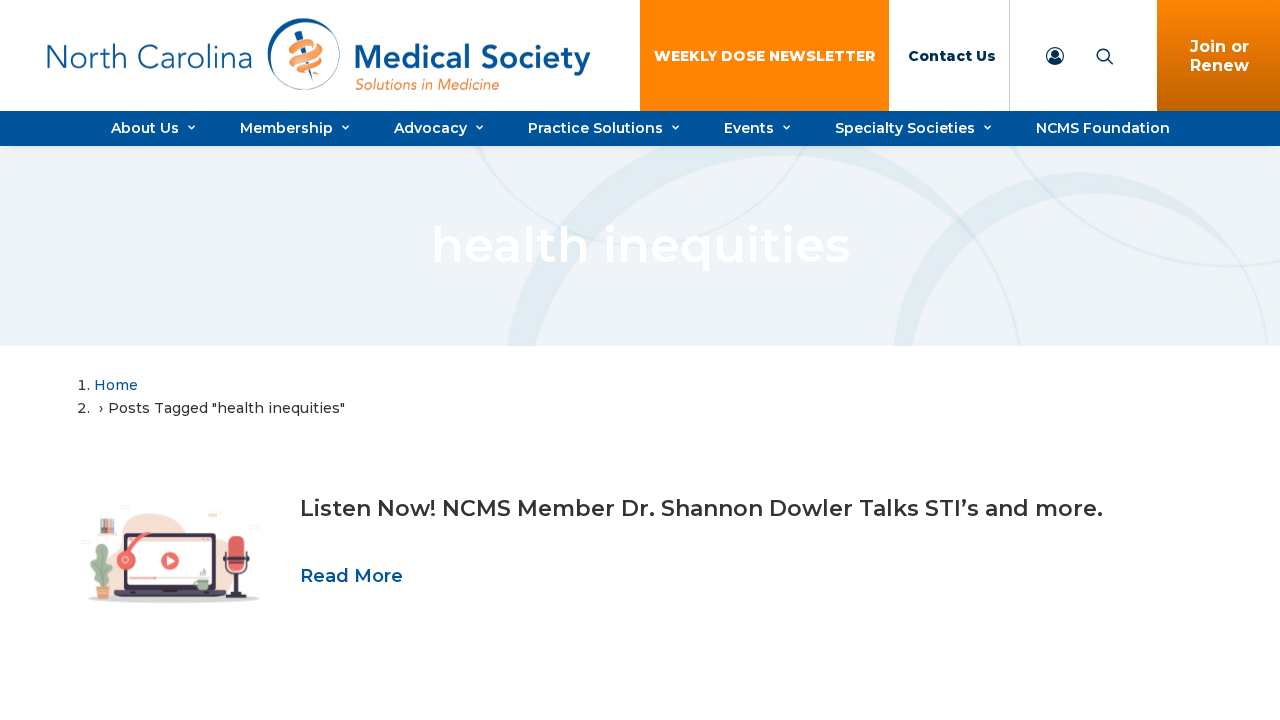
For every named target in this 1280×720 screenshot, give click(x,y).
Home (116, 385)
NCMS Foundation (1103, 128)
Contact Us (952, 56)
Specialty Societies (905, 128)
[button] (170, 557)
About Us (145, 128)
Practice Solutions (595, 128)
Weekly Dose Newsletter (764, 56)
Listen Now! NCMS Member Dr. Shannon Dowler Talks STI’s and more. (701, 508)
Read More (351, 576)
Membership (286, 128)
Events (749, 128)
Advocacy (430, 128)
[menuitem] (764, 55)
